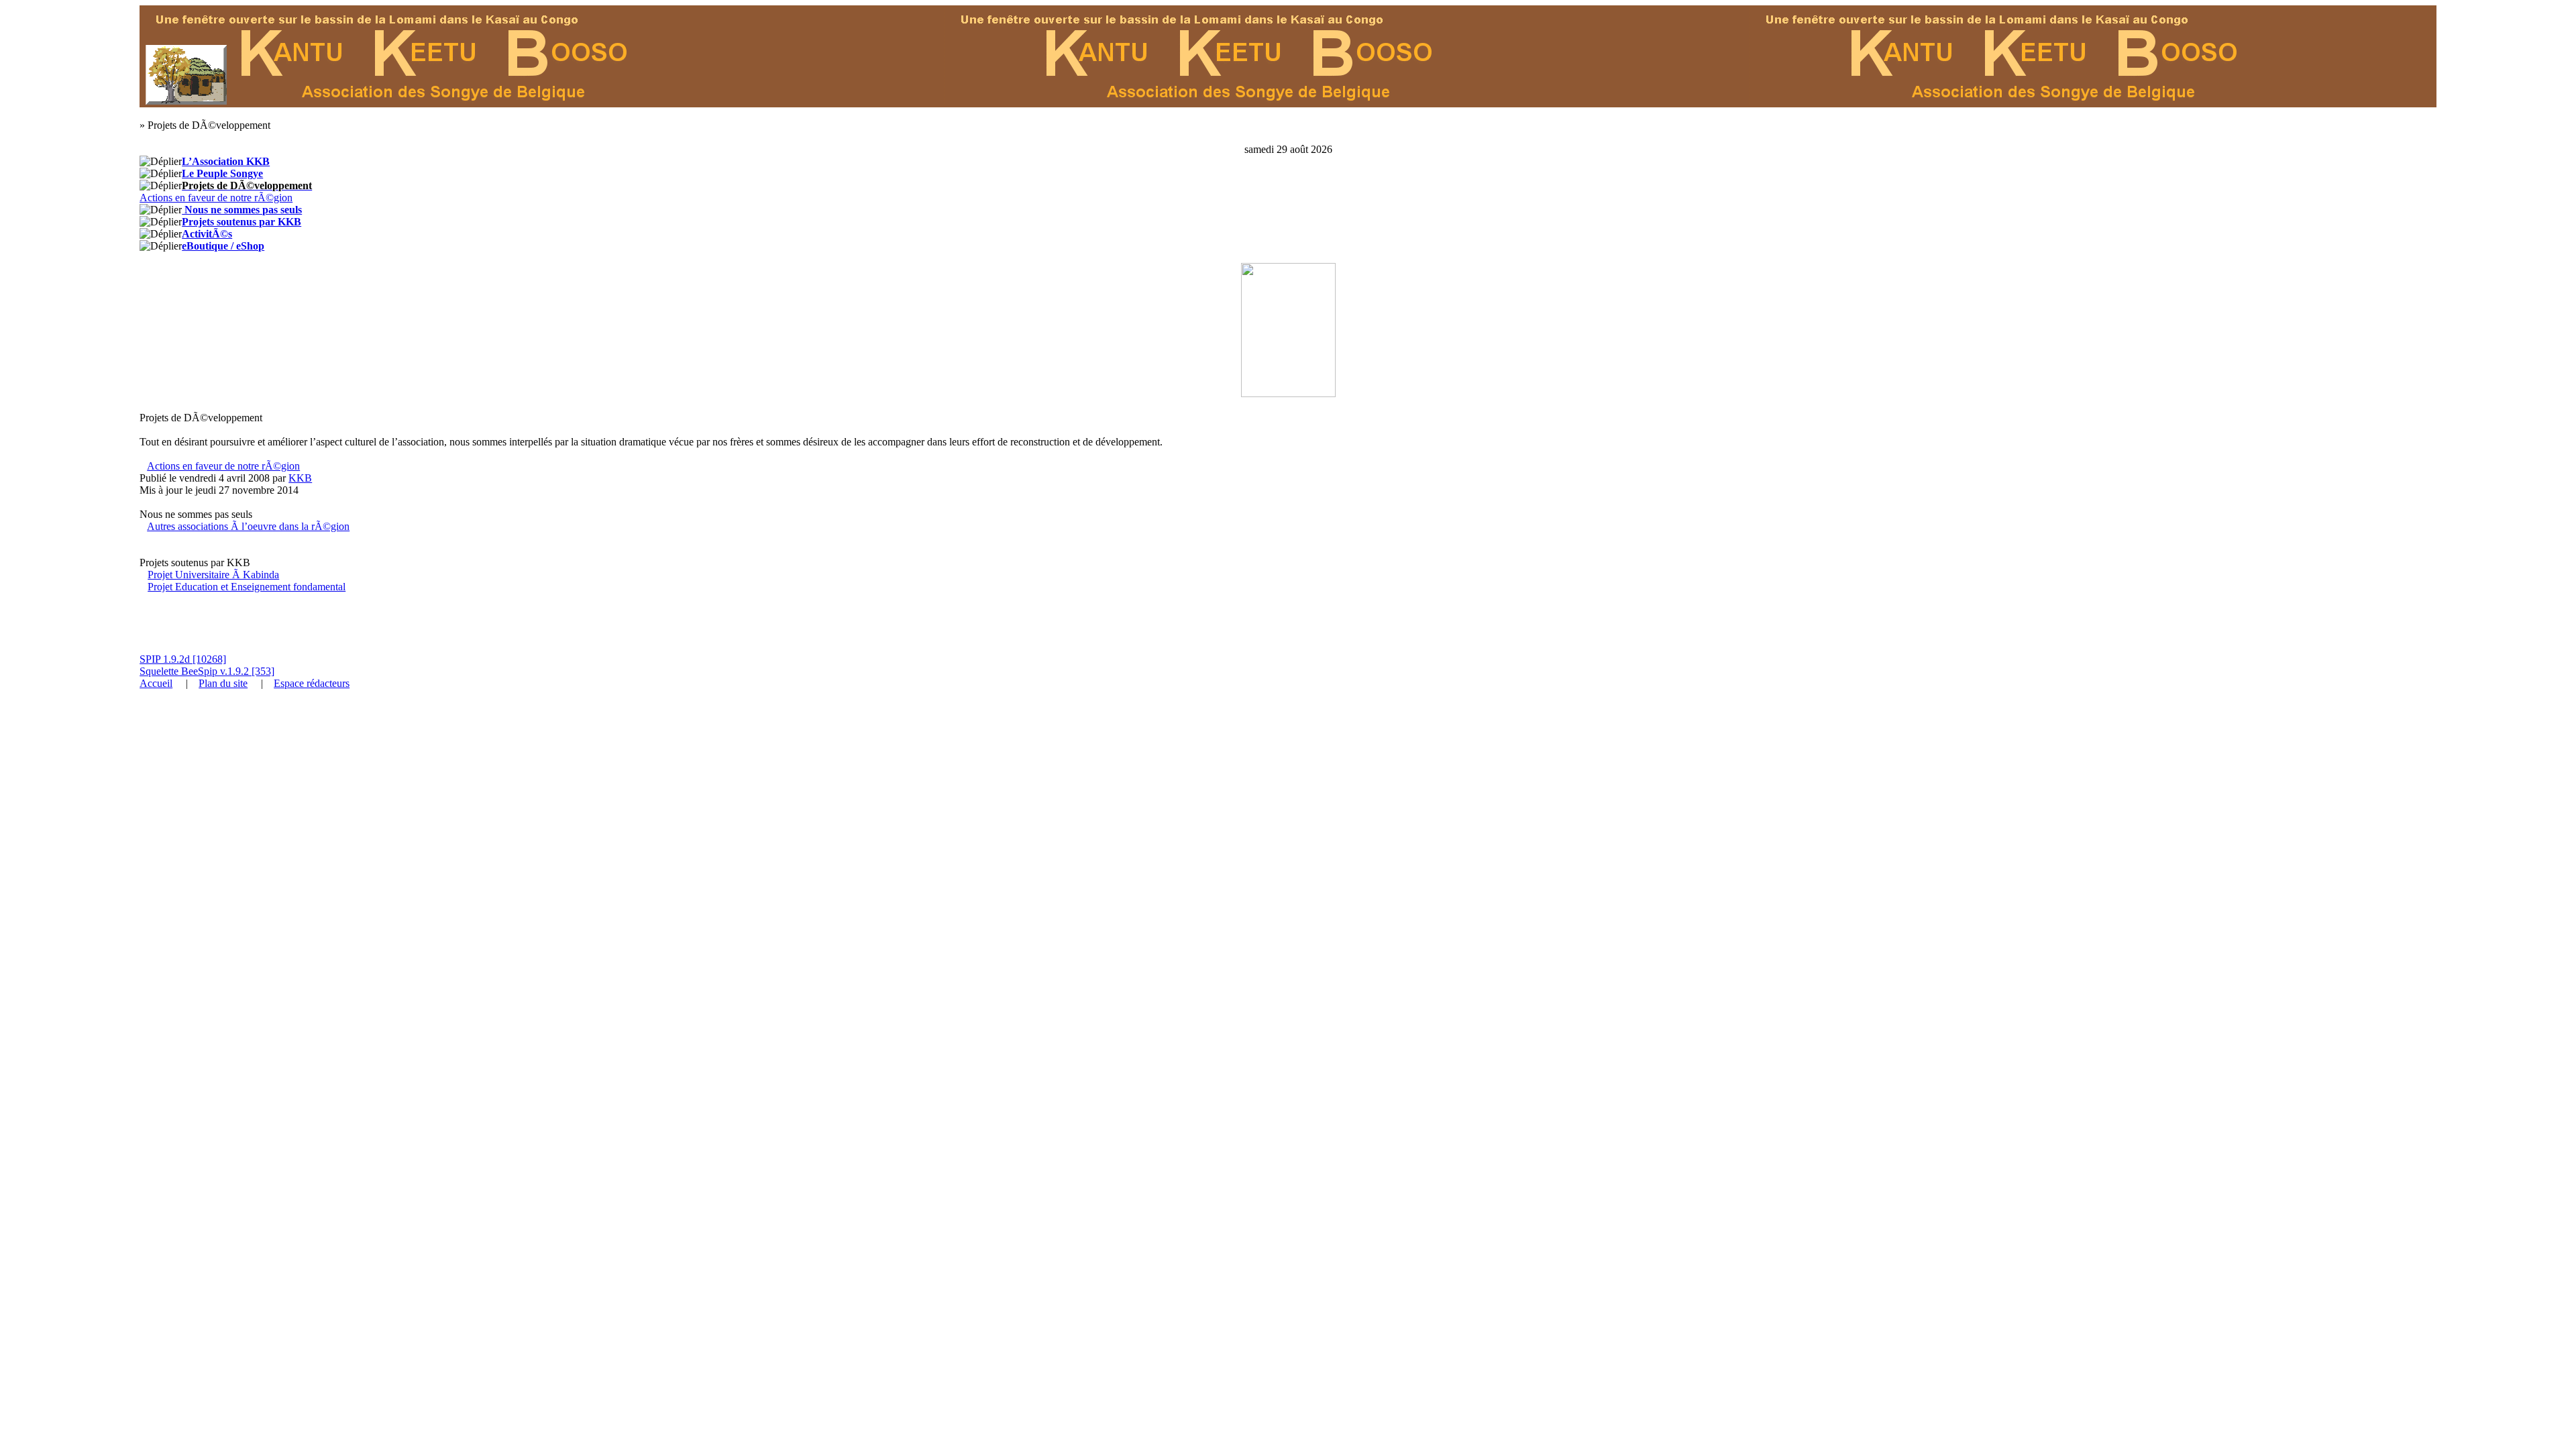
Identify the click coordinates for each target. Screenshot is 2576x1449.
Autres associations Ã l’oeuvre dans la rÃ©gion (248, 526)
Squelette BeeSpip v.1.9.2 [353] (207, 671)
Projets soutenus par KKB (241, 222)
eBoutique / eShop (223, 246)
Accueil (156, 683)
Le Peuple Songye (222, 173)
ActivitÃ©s (207, 234)
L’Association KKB (226, 161)
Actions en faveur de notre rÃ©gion (216, 198)
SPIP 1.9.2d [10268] (183, 659)
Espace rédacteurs (312, 683)
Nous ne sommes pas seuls (242, 210)
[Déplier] (161, 162)
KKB (300, 478)
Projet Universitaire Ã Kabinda (213, 575)
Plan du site (223, 683)
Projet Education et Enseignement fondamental (247, 587)
